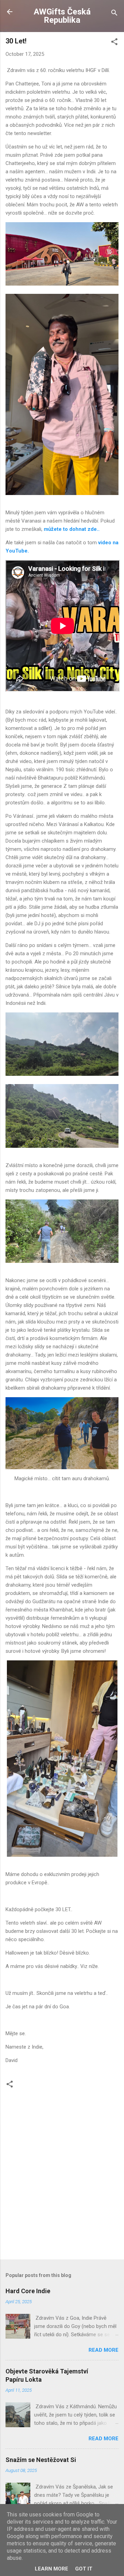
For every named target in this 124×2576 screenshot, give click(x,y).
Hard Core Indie (28, 2291)
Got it (84, 2569)
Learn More (51, 2569)
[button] (114, 43)
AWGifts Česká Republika (62, 16)
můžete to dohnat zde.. (72, 529)
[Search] (114, 14)
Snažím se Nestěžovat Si (41, 2460)
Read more (104, 2350)
